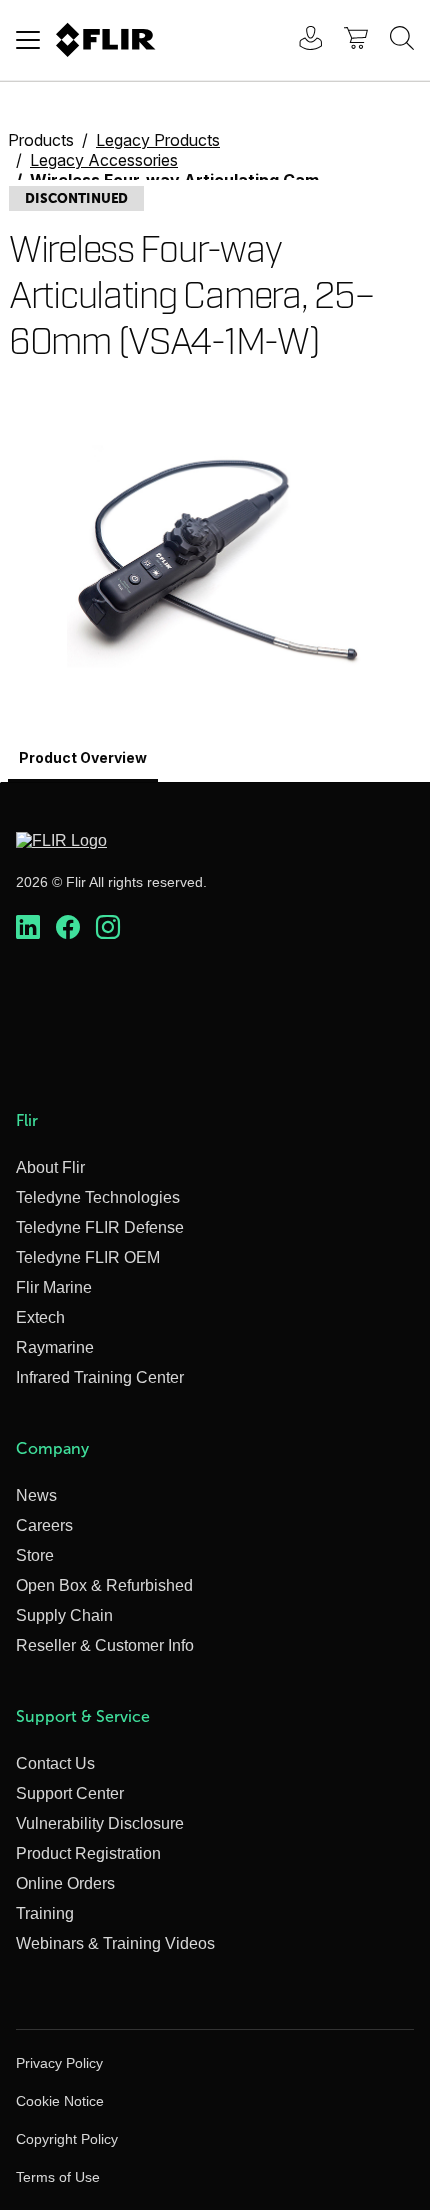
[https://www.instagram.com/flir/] (108, 928)
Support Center (70, 1793)
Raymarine (55, 1347)
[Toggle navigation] (28, 40)
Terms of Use (58, 2177)
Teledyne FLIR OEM (88, 1257)
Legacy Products (158, 140)
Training (45, 1913)
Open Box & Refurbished (104, 1585)
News (36, 1495)
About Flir (50, 1167)
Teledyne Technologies (98, 1197)
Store (35, 1555)
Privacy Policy (59, 2063)
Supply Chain (64, 1615)
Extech (40, 1317)
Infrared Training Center (100, 1377)
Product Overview (83, 757)
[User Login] (300, 40)
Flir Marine (54, 1287)
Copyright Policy (67, 2139)
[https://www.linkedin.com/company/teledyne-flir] (28, 928)
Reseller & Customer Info (105, 1645)
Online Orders (65, 1883)
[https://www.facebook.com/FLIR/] (68, 928)
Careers (44, 1525)
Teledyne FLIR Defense (100, 1227)
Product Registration (88, 1853)
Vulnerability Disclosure (100, 1823)
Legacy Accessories (104, 160)
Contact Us (55, 1763)
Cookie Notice (60, 2101)
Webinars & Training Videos (115, 1943)
